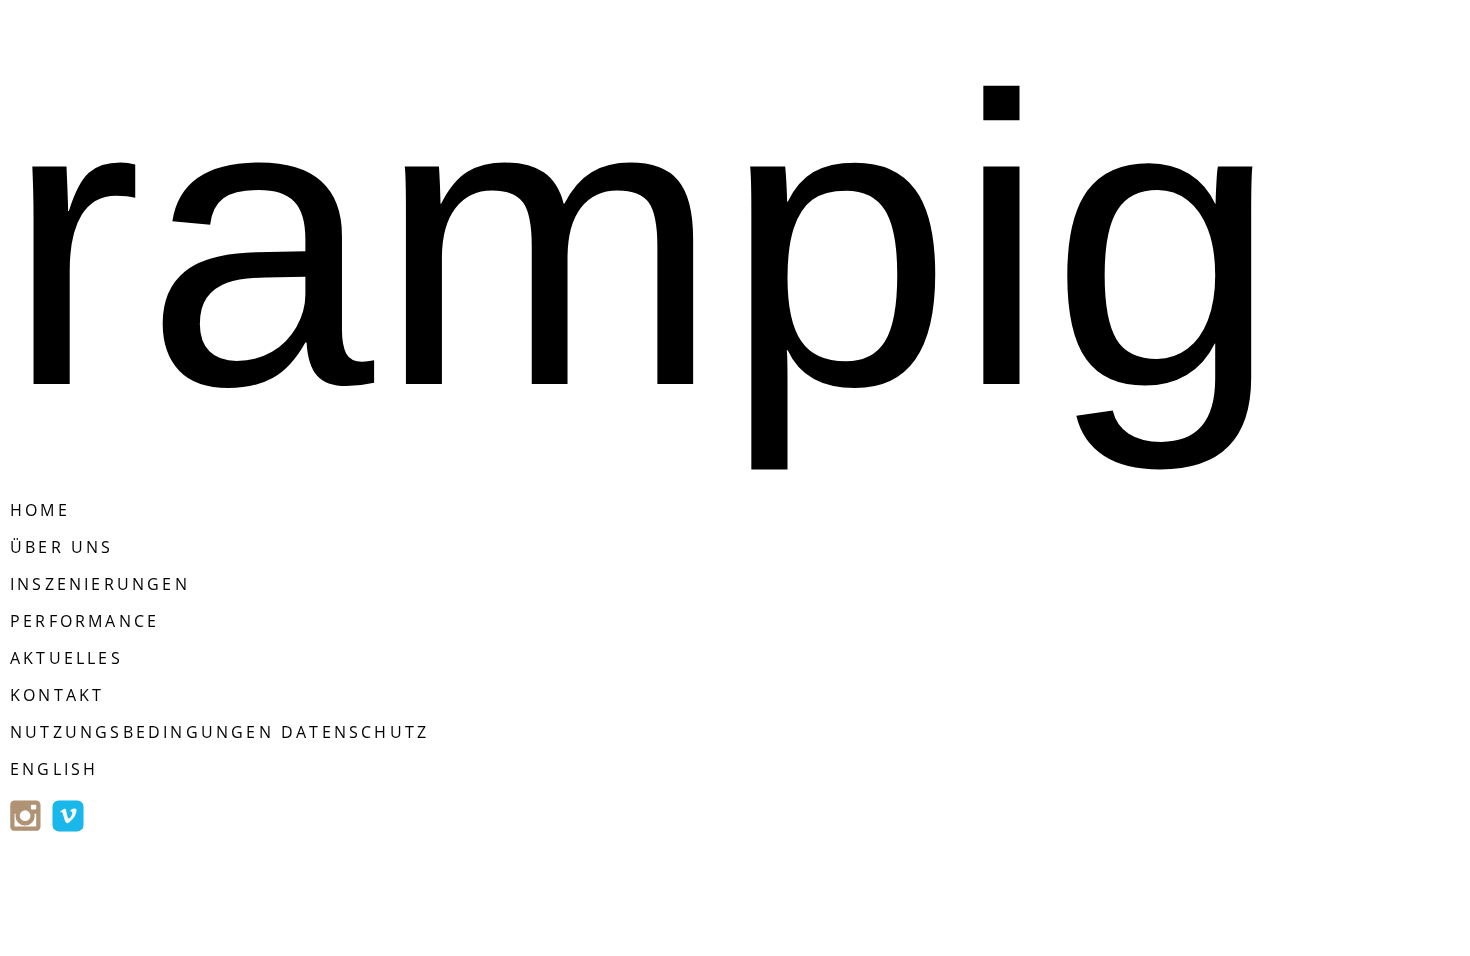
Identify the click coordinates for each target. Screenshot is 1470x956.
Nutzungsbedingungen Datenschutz (219, 732)
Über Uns (62, 547)
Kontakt (57, 695)
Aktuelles (66, 658)
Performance (84, 621)
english (54, 769)
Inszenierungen (100, 584)
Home (40, 510)
